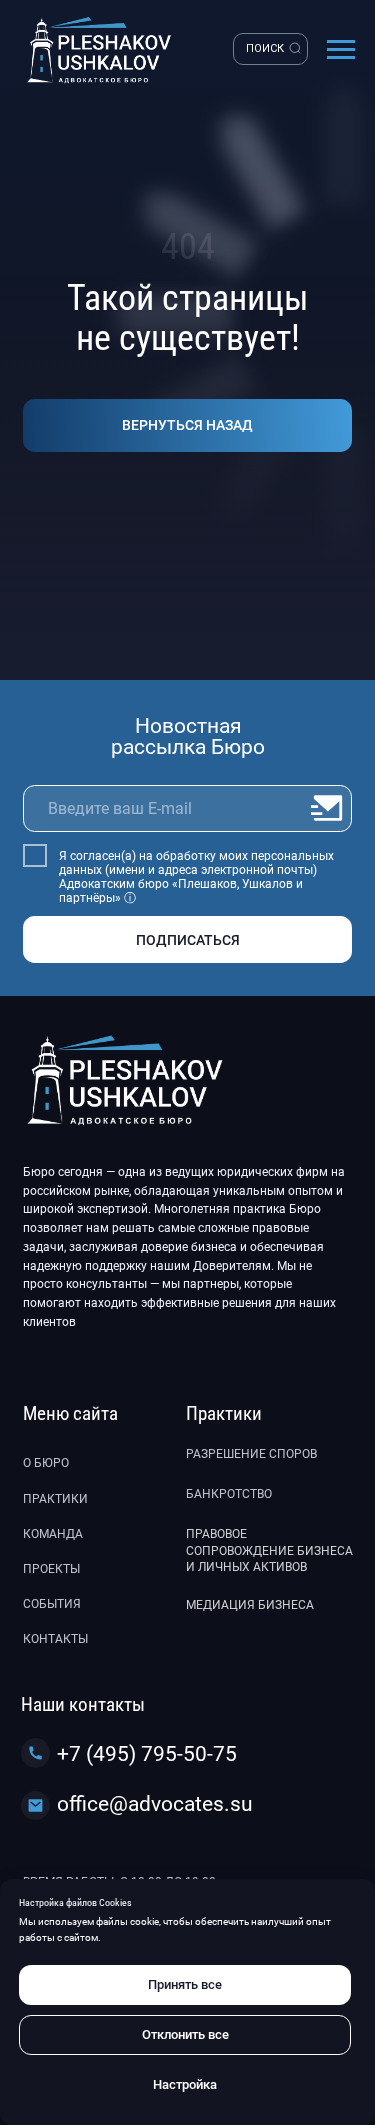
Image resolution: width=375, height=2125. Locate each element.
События (52, 1604)
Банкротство (229, 1494)
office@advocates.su (155, 1803)
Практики (55, 1499)
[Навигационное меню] (341, 50)
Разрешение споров (251, 1454)
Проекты (51, 1569)
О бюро (46, 1463)
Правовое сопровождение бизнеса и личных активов (269, 1550)
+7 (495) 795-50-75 (147, 1753)
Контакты (55, 1639)
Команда (53, 1534)
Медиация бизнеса (250, 1605)
